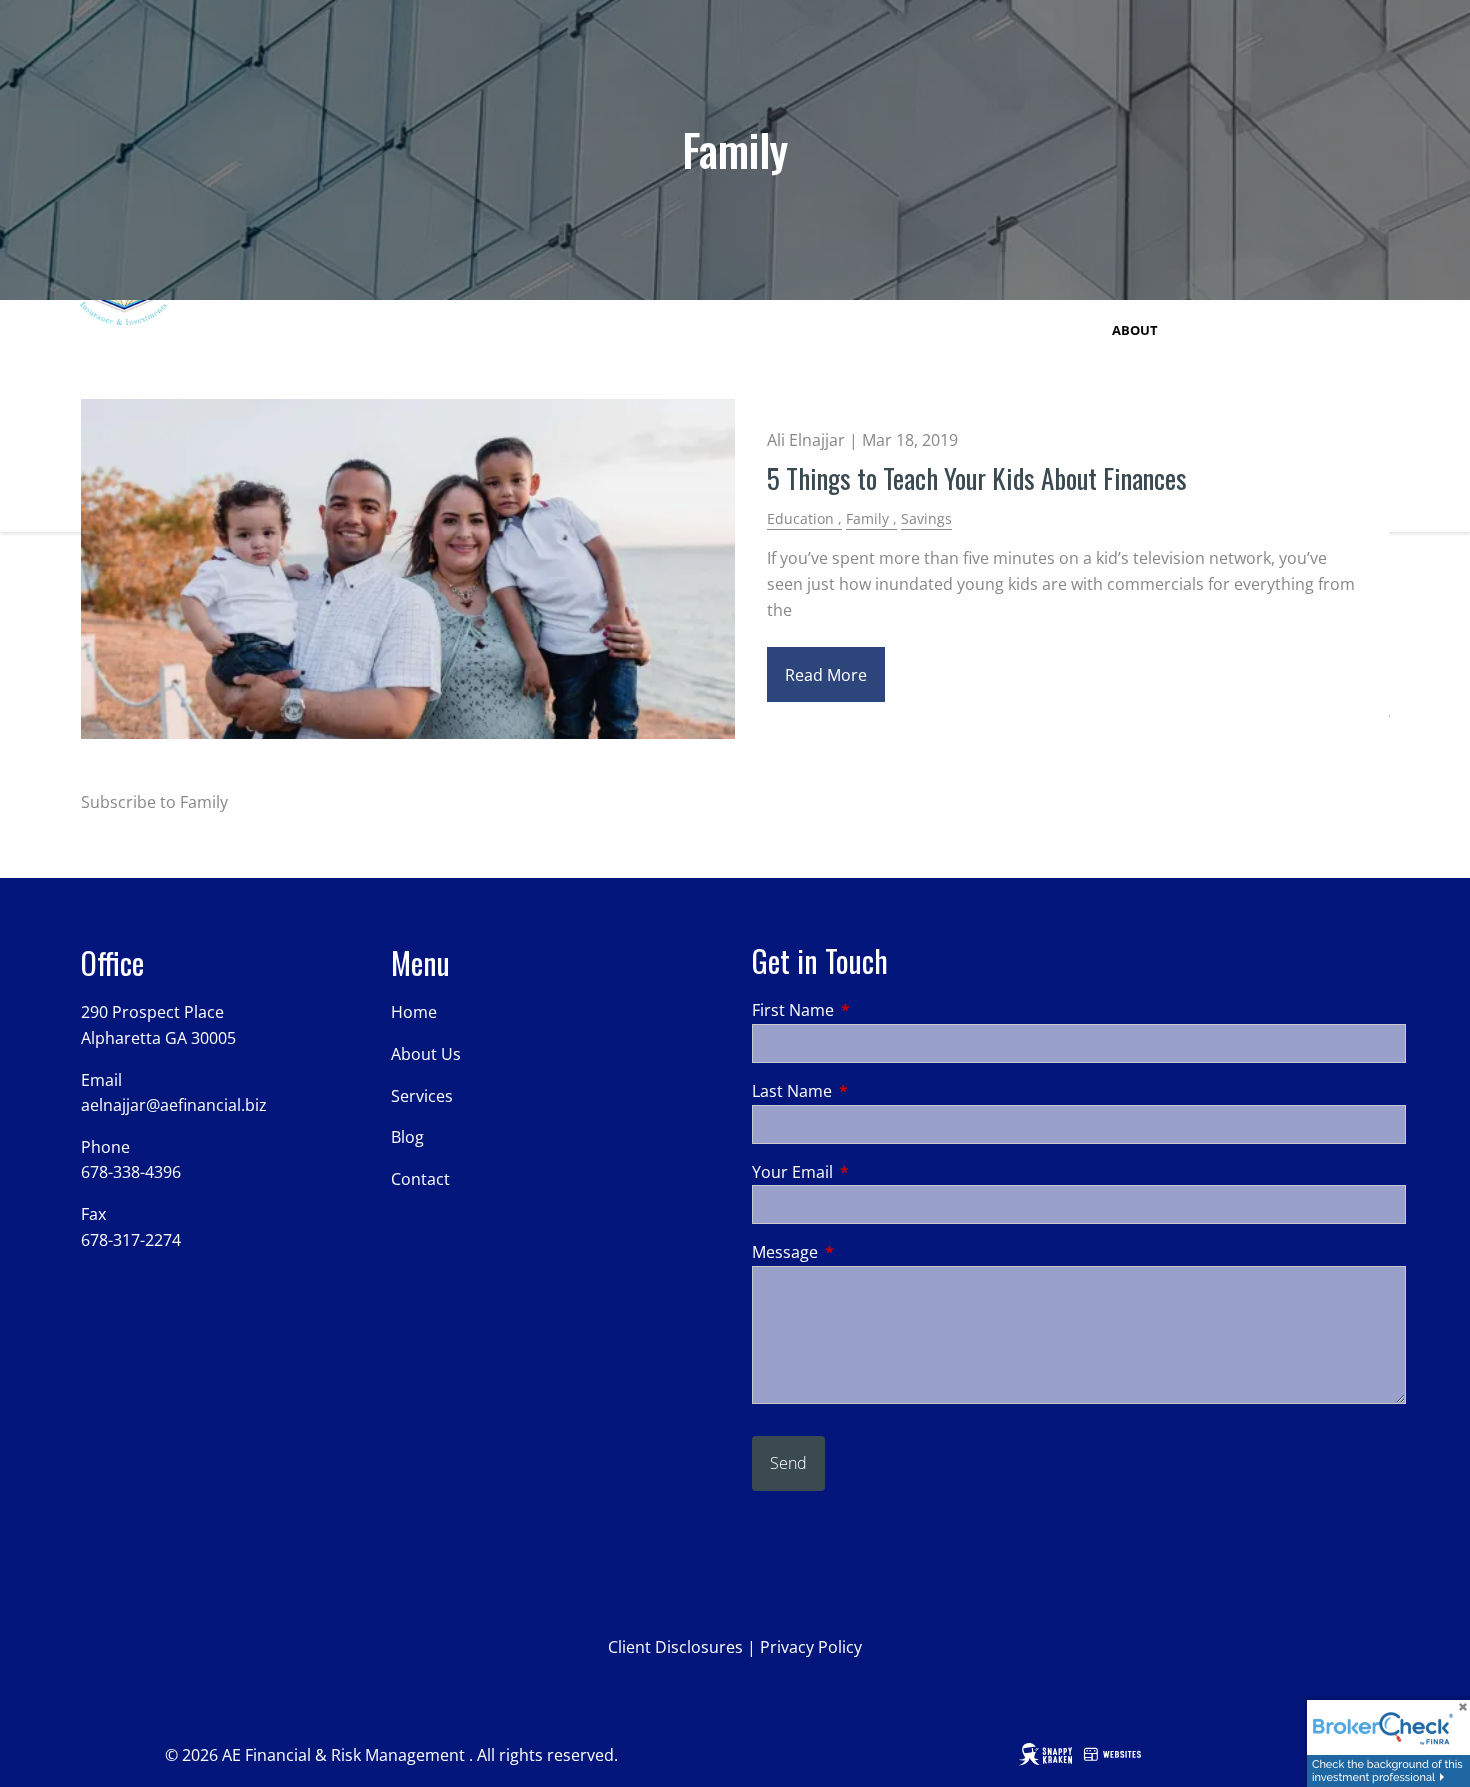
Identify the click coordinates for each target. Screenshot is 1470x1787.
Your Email (873, 1172)
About (1135, 330)
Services (422, 1096)
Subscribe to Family (154, 802)
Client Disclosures (675, 1647)
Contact (420, 1179)
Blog (407, 1137)
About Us (426, 1054)
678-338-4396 (131, 1172)
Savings (926, 518)
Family (867, 518)
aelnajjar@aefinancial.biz (174, 1105)
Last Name (872, 1091)
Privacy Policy (811, 1647)
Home (414, 1012)
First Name (873, 1010)
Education (800, 518)
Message (865, 1252)
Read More (826, 675)
